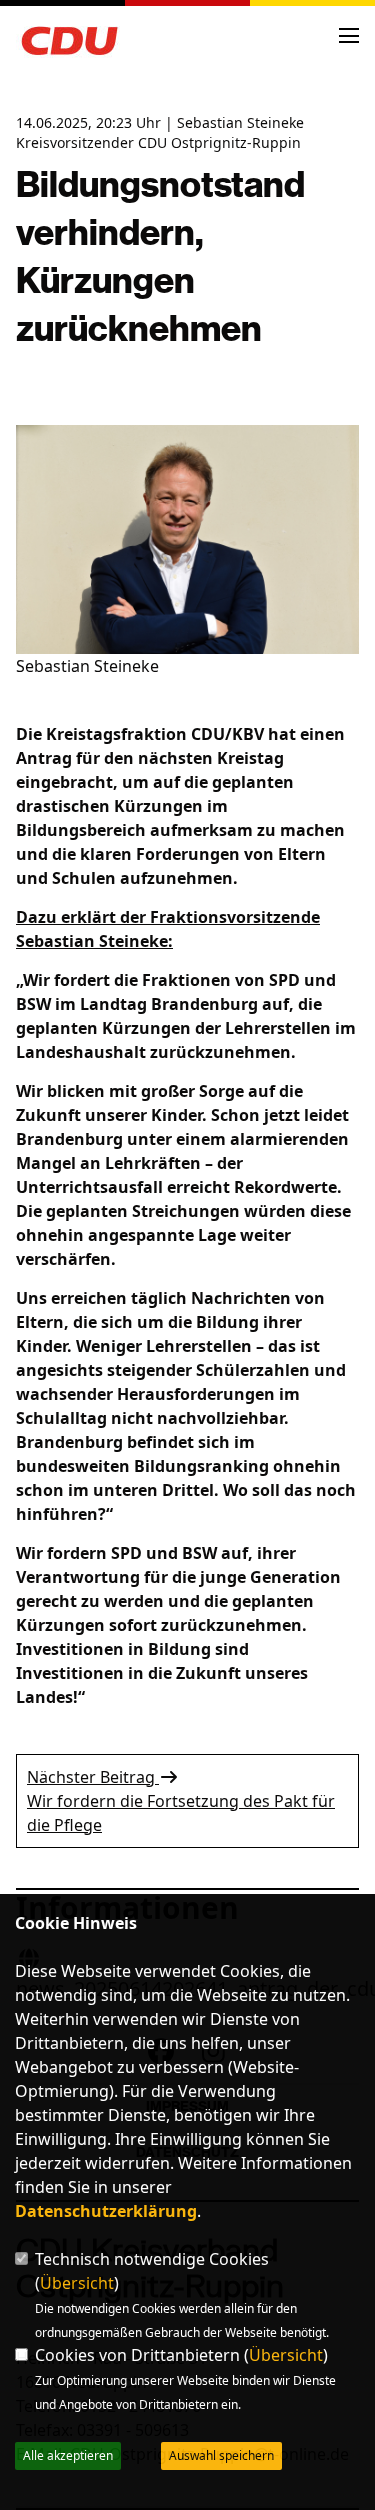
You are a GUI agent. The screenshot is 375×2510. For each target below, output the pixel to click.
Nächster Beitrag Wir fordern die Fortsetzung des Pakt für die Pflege (181, 1801)
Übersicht (77, 2283)
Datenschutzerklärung (106, 2211)
